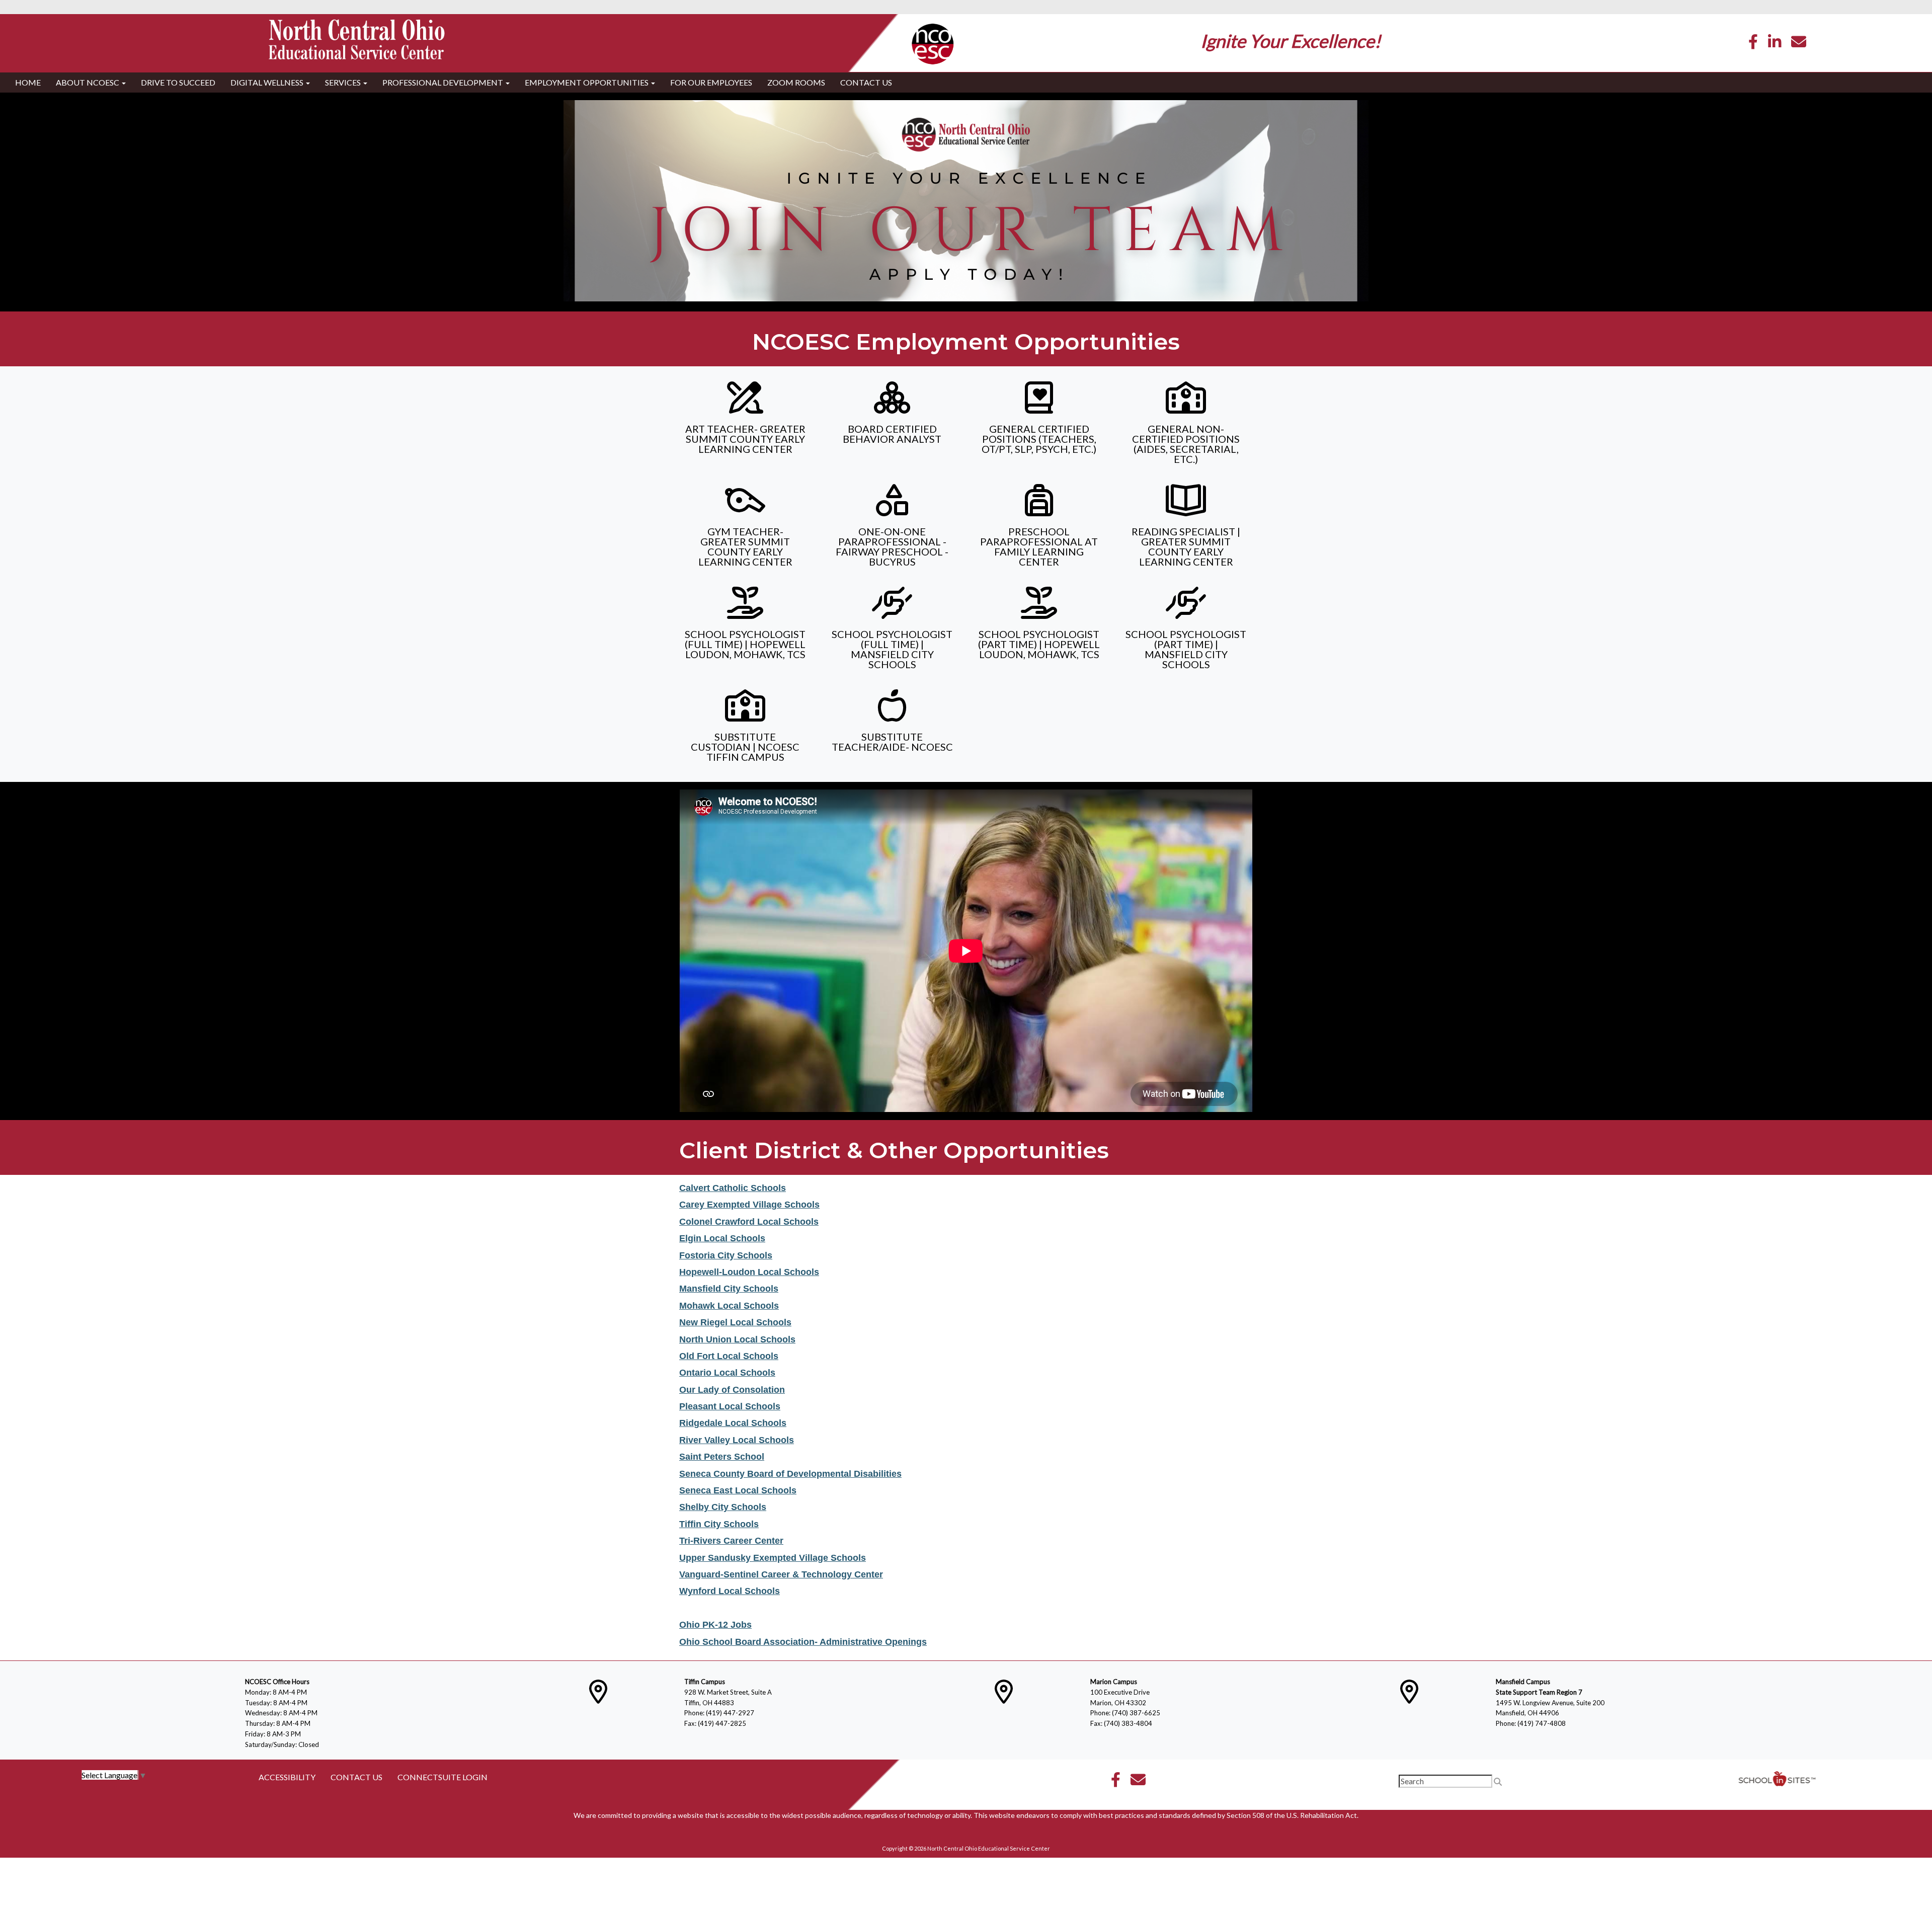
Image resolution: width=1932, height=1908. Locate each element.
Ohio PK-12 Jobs (715, 1625)
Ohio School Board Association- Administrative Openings (803, 1642)
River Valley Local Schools (737, 1440)
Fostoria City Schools (726, 1255)
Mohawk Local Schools (729, 1306)
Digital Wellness (268, 82)
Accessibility (287, 1777)
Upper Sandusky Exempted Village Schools (773, 1558)
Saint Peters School (722, 1457)
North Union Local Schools (737, 1339)
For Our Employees (711, 82)
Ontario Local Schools (727, 1373)
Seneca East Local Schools (738, 1490)
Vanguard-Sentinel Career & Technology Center (781, 1574)
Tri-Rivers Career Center (731, 1541)
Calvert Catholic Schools (733, 1188)
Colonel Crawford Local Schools (749, 1222)
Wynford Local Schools (730, 1591)
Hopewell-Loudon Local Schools (749, 1272)
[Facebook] (1753, 44)
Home (28, 82)
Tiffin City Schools (719, 1524)
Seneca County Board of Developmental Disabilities (790, 1474)
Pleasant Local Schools (730, 1406)
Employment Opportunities (587, 82)
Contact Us (866, 82)
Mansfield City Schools (729, 1289)
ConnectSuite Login (442, 1777)
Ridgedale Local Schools (733, 1423)
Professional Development (444, 82)
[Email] (1799, 44)
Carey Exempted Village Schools (749, 1205)
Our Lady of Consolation (732, 1390)
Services (344, 82)
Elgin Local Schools (722, 1238)
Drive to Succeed (178, 82)
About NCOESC (88, 82)
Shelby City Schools (723, 1507)
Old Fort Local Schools (729, 1356)
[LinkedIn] (1775, 44)
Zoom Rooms (796, 82)
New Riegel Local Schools (735, 1322)
